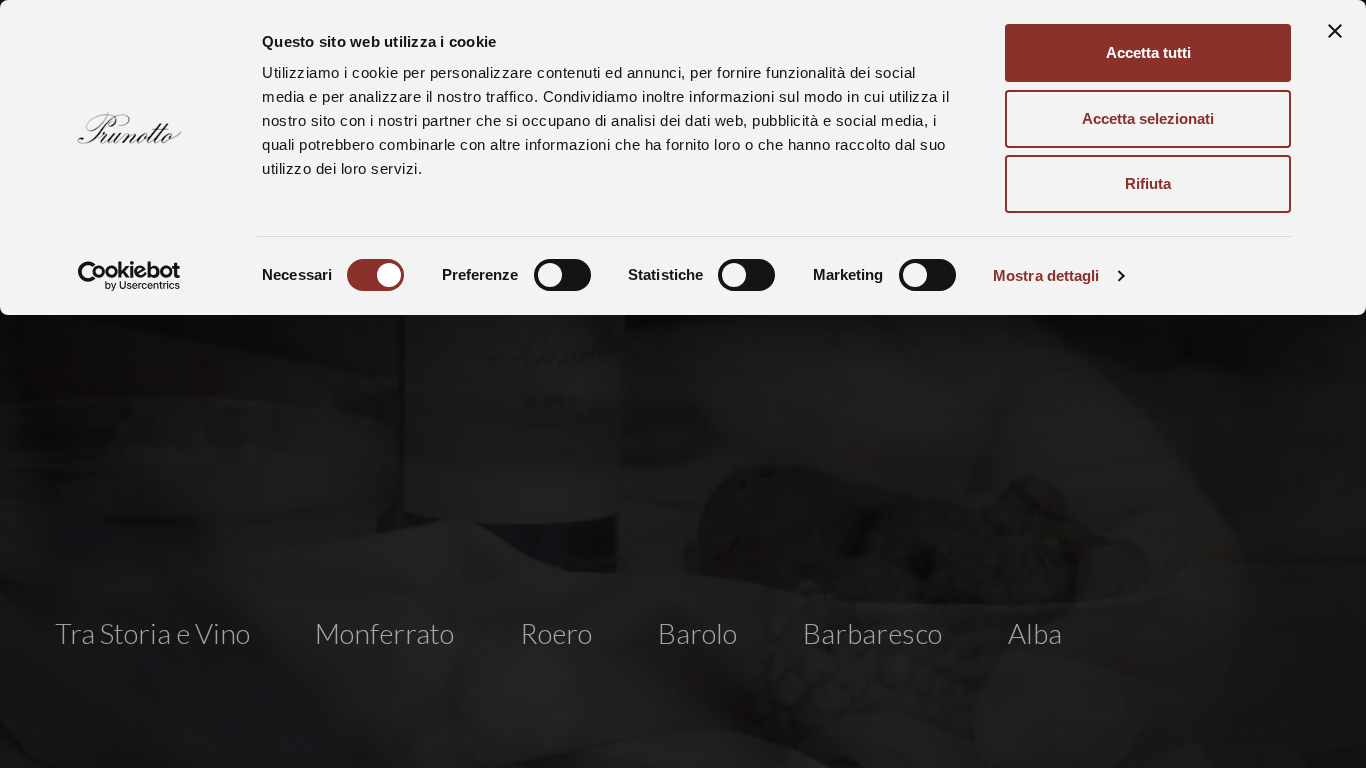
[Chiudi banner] (1335, 31)
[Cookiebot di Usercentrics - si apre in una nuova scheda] (129, 276)
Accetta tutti (1148, 52)
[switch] (562, 275)
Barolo (697, 633)
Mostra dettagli (1046, 275)
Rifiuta (1148, 183)
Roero (556, 633)
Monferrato (384, 633)
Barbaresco (872, 633)
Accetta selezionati (1148, 118)
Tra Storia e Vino (152, 633)
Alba (1035, 633)
